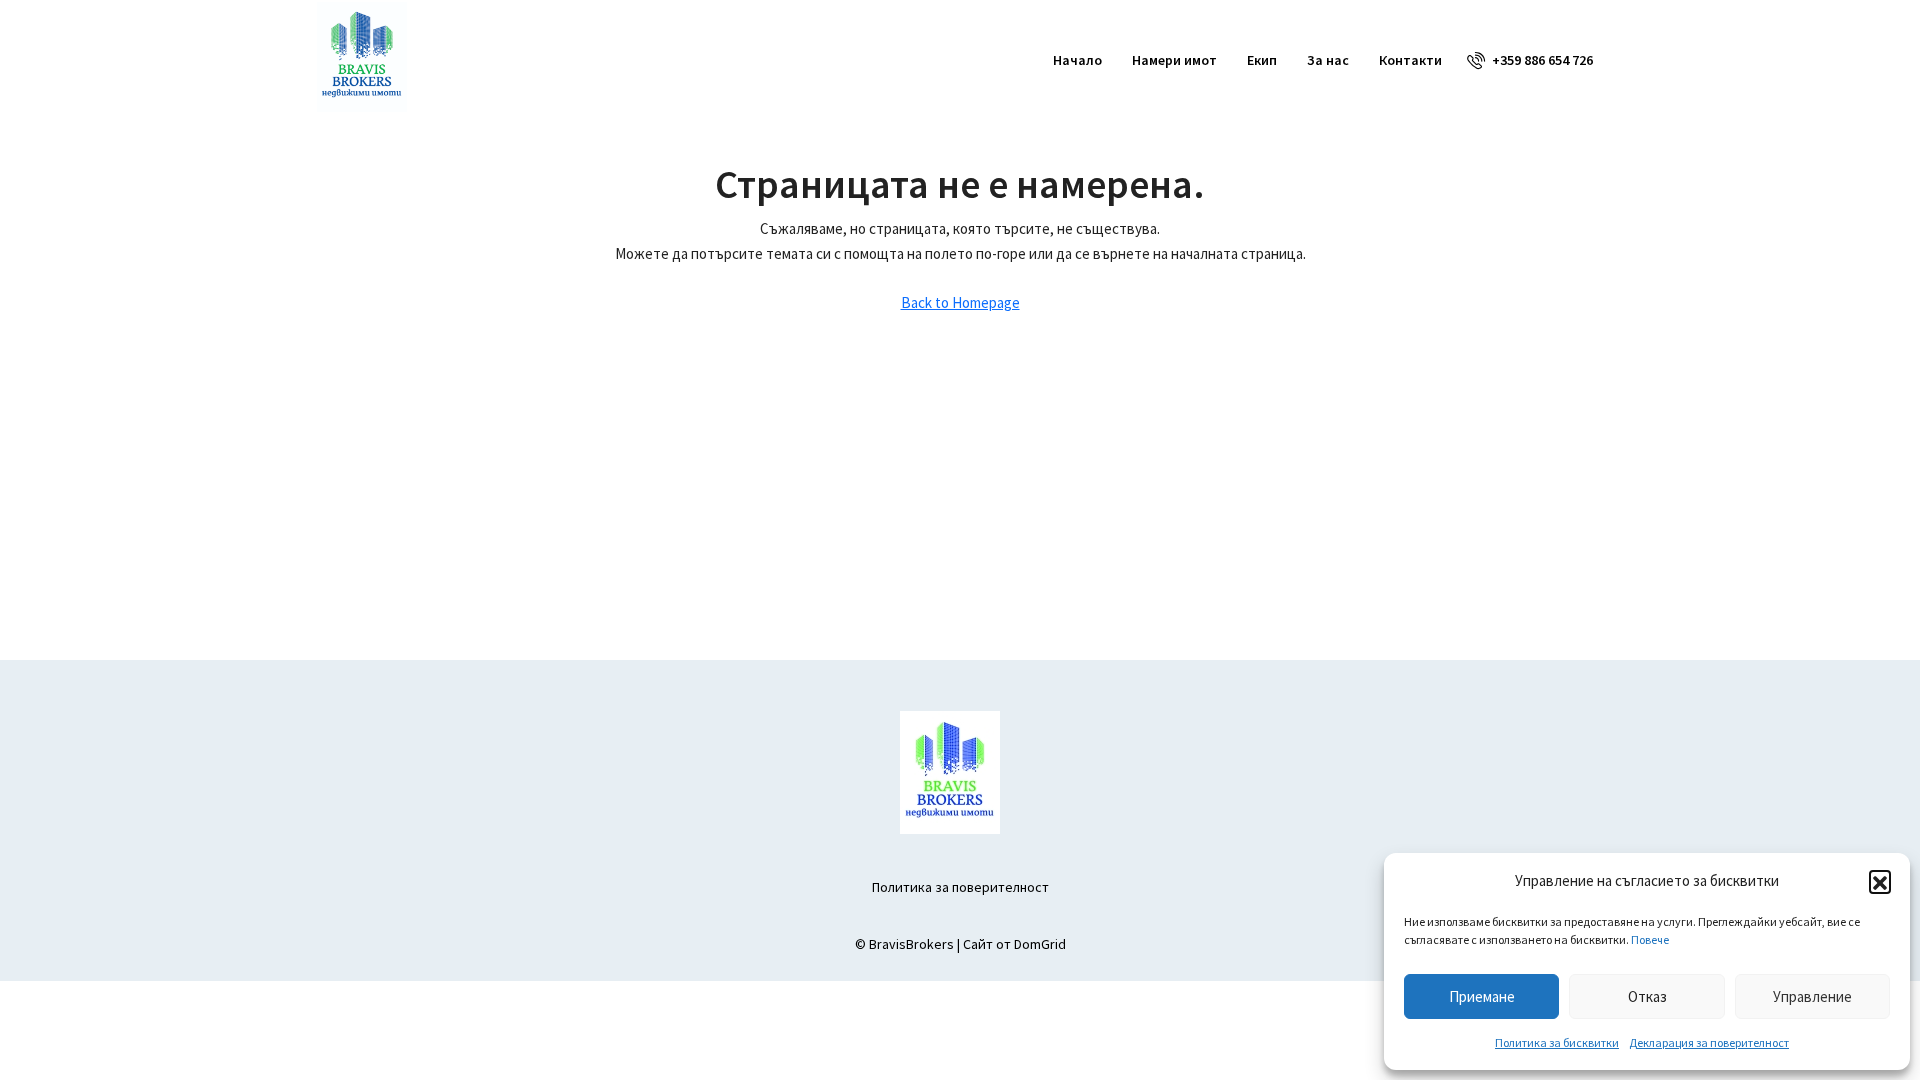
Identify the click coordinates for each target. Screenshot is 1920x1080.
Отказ (1647, 996)
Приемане (1482, 996)
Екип (1262, 60)
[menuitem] (1530, 60)
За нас (1328, 60)
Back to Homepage (960, 302)
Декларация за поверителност (1709, 1042)
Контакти (1410, 60)
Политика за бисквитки (1557, 1042)
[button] (1880, 881)
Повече (1650, 939)
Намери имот (1174, 60)
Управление (1812, 996)
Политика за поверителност (960, 887)
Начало (1077, 60)
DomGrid (1040, 944)
